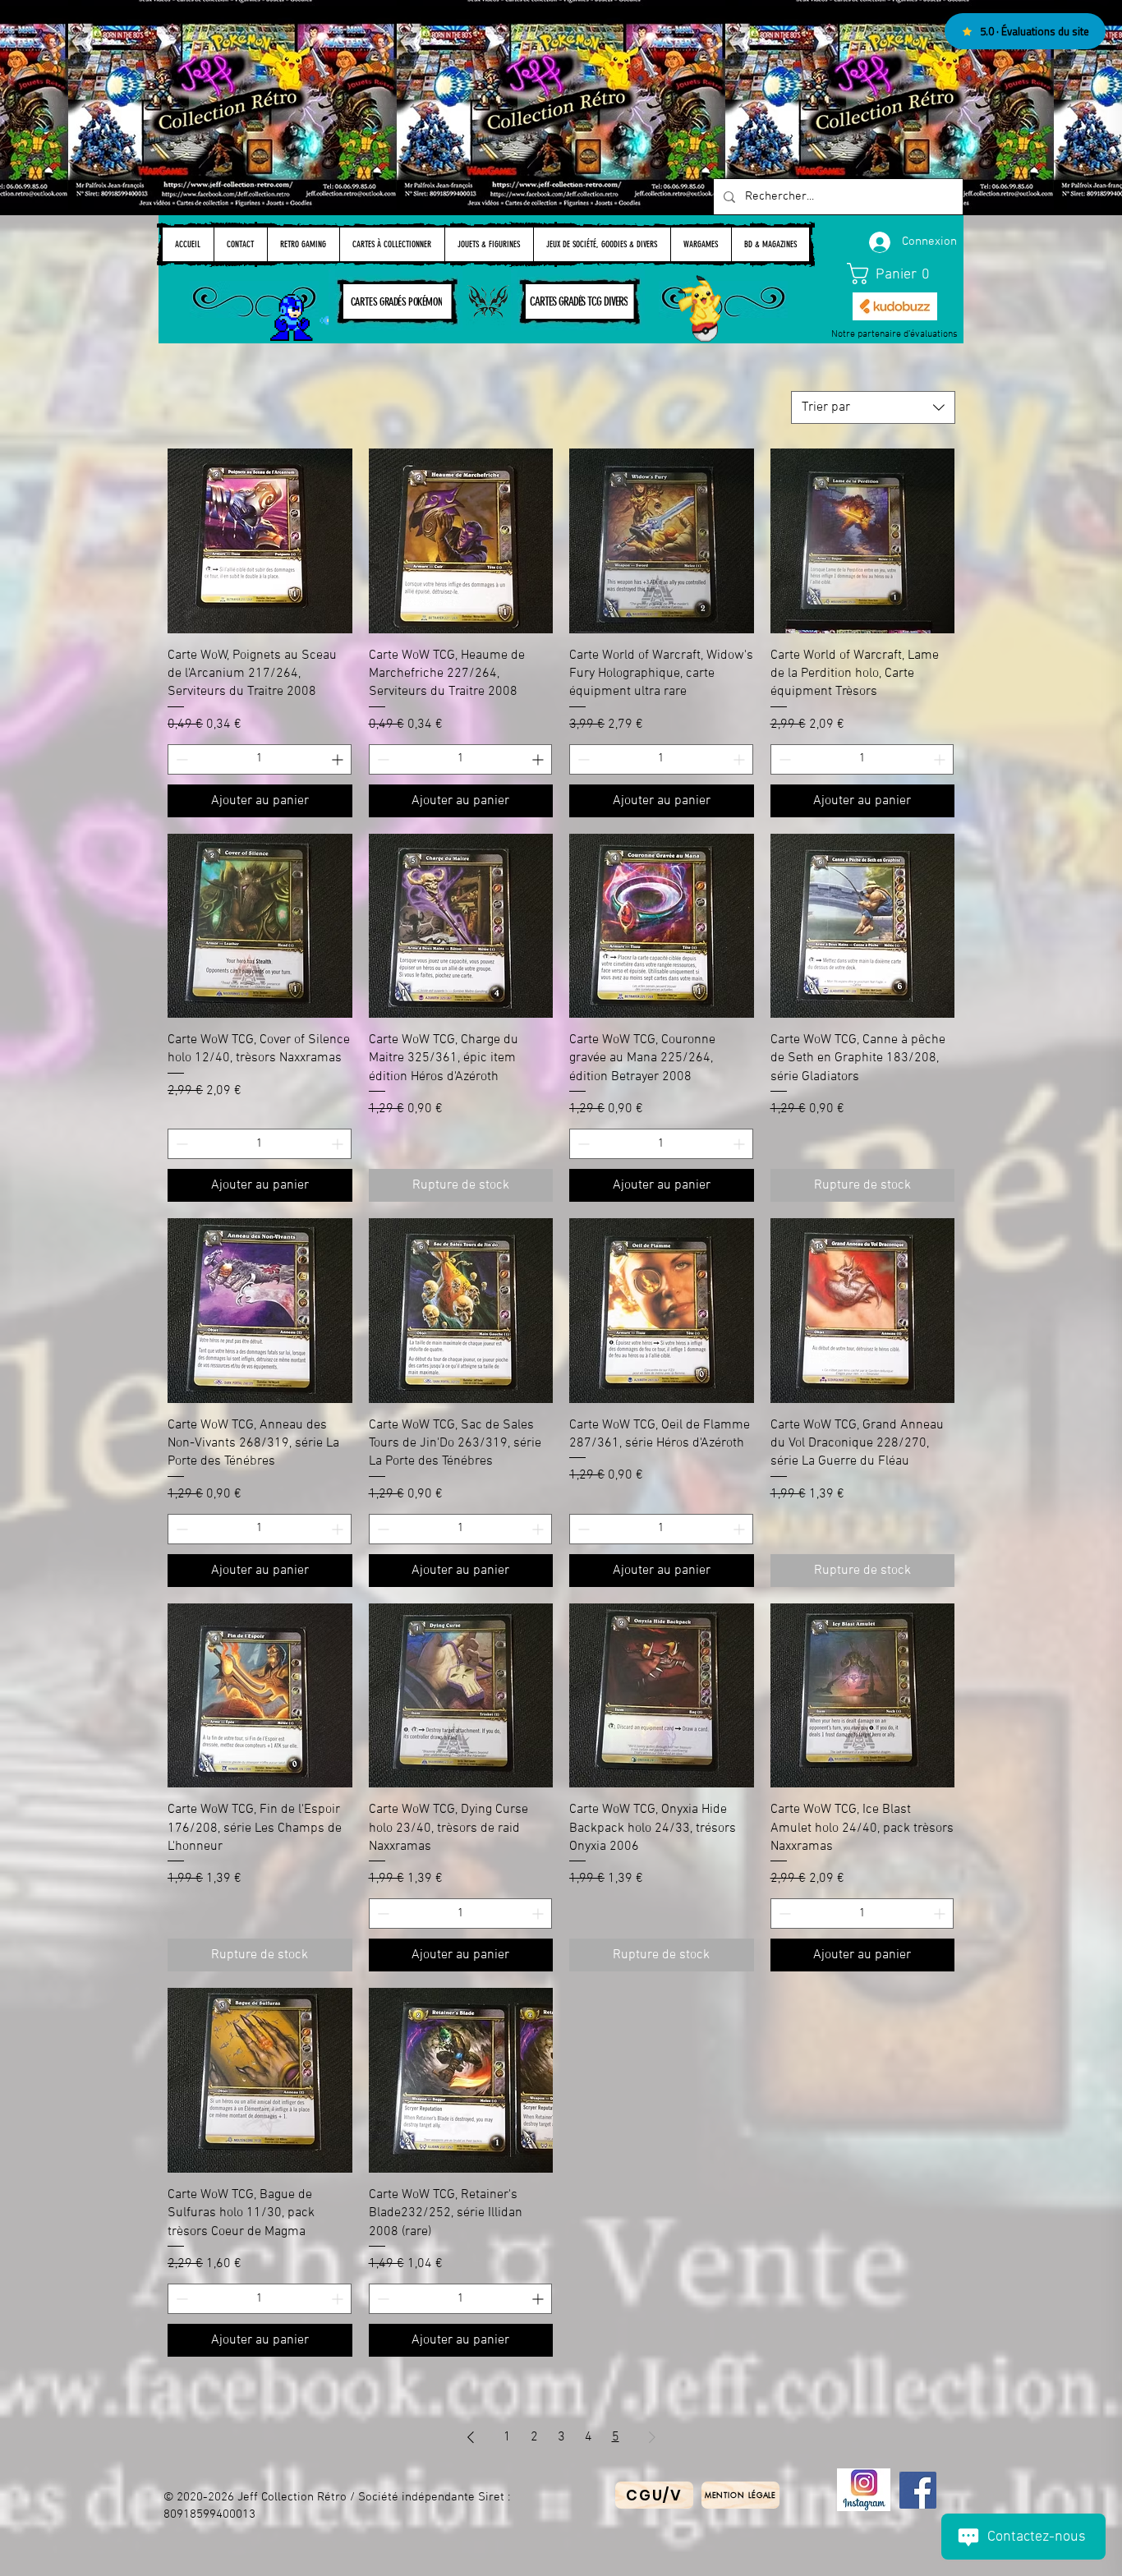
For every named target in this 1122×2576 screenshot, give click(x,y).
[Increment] (339, 759)
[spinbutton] (260, 759)
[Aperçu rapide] (260, 541)
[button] (895, 274)
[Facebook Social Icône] (918, 2490)
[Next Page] (652, 2437)
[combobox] (873, 407)
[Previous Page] (471, 2437)
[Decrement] (180, 759)
